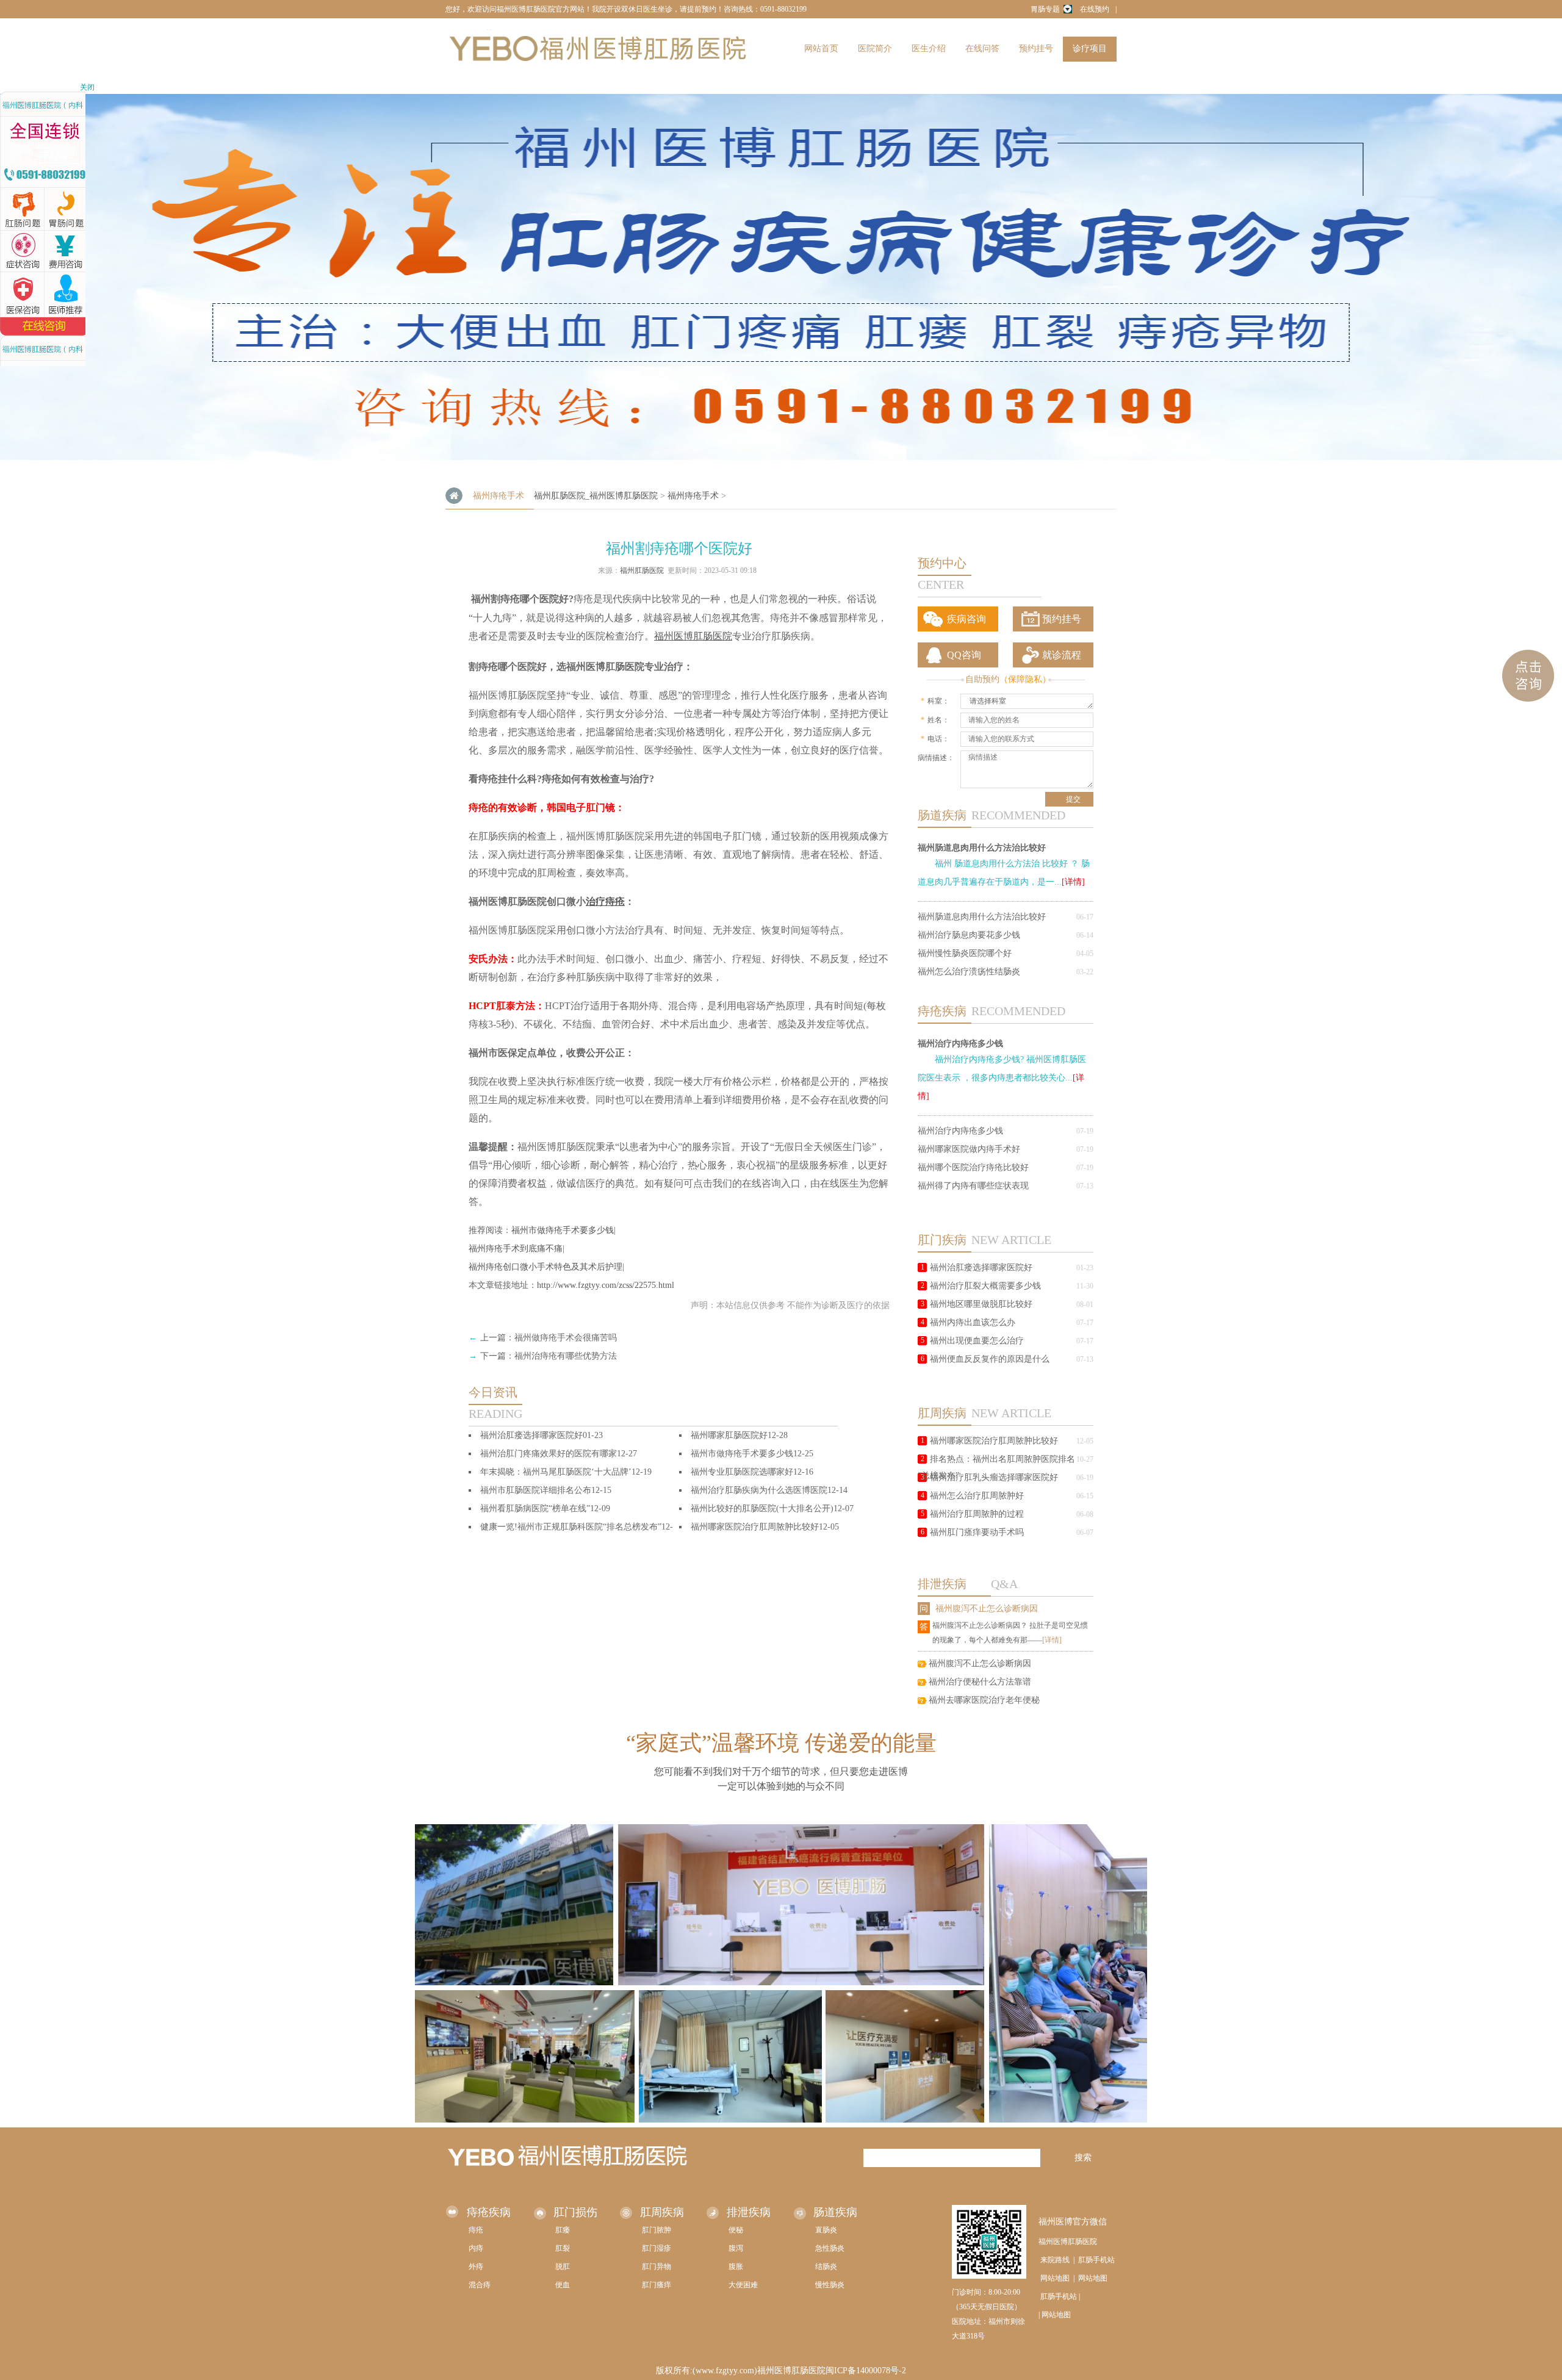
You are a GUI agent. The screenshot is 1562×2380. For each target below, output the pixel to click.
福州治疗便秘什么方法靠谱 (980, 1682)
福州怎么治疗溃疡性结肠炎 (969, 972)
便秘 (736, 2230)
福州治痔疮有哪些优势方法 (566, 1356)
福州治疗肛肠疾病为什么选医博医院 (759, 1490)
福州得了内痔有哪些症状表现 (973, 1186)
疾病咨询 (966, 619)
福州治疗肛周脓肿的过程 (977, 1514)
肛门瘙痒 (657, 2285)
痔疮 (476, 2230)
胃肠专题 (1045, 9)
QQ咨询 (964, 655)
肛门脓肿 (657, 2230)
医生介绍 (929, 49)
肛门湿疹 (657, 2248)
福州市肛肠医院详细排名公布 (536, 1490)
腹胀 (736, 2267)
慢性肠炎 (830, 2285)
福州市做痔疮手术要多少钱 (563, 1230)
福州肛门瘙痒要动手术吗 (977, 1532)
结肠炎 (826, 2267)
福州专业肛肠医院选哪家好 (742, 1472)
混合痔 (480, 2285)
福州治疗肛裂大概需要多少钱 (985, 1286)
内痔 (476, 2248)
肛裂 (563, 2248)
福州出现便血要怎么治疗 (977, 1341)
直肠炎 (826, 2230)
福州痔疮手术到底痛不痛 (516, 1249)
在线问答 (982, 49)
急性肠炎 (830, 2248)
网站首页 (821, 49)
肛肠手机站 (1096, 2260)
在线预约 (1095, 9)
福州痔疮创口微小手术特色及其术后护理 (545, 1267)
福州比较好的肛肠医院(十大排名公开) (762, 1508)
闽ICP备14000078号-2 (866, 2371)
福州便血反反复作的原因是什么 (990, 1359)
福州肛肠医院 (642, 570)
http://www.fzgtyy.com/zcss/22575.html (606, 1285)
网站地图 (1055, 2278)
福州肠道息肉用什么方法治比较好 (982, 847)
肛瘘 (563, 2230)
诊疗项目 (1090, 49)
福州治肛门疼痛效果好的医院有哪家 (549, 1454)
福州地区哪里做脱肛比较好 (981, 1304)
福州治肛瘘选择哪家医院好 (981, 1267)
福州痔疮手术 (693, 496)
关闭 (87, 87)
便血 (563, 2285)
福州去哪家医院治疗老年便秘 (984, 1700)
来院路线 (1055, 2260)
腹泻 (736, 2248)
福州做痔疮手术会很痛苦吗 (566, 1338)
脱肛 (563, 2267)
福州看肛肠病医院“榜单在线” (535, 1508)
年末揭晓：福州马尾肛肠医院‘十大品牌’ (556, 1472)
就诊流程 (1062, 655)
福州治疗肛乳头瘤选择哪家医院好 (994, 1477)
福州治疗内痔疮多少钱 (960, 1043)
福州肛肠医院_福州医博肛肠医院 (596, 496)
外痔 (476, 2267)
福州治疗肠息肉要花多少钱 (969, 935)
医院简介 (875, 49)
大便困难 (743, 2285)
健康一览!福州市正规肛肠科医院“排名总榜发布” (571, 1527)
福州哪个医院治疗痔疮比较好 (973, 1167)
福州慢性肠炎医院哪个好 (965, 953)
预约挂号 (1036, 49)
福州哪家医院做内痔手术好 (969, 1149)
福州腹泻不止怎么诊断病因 (987, 1609)
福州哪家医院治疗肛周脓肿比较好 (994, 1441)
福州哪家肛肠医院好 (729, 1435)
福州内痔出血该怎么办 (973, 1322)
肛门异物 (657, 2267)
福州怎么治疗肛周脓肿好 (977, 1496)
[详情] (1073, 882)
